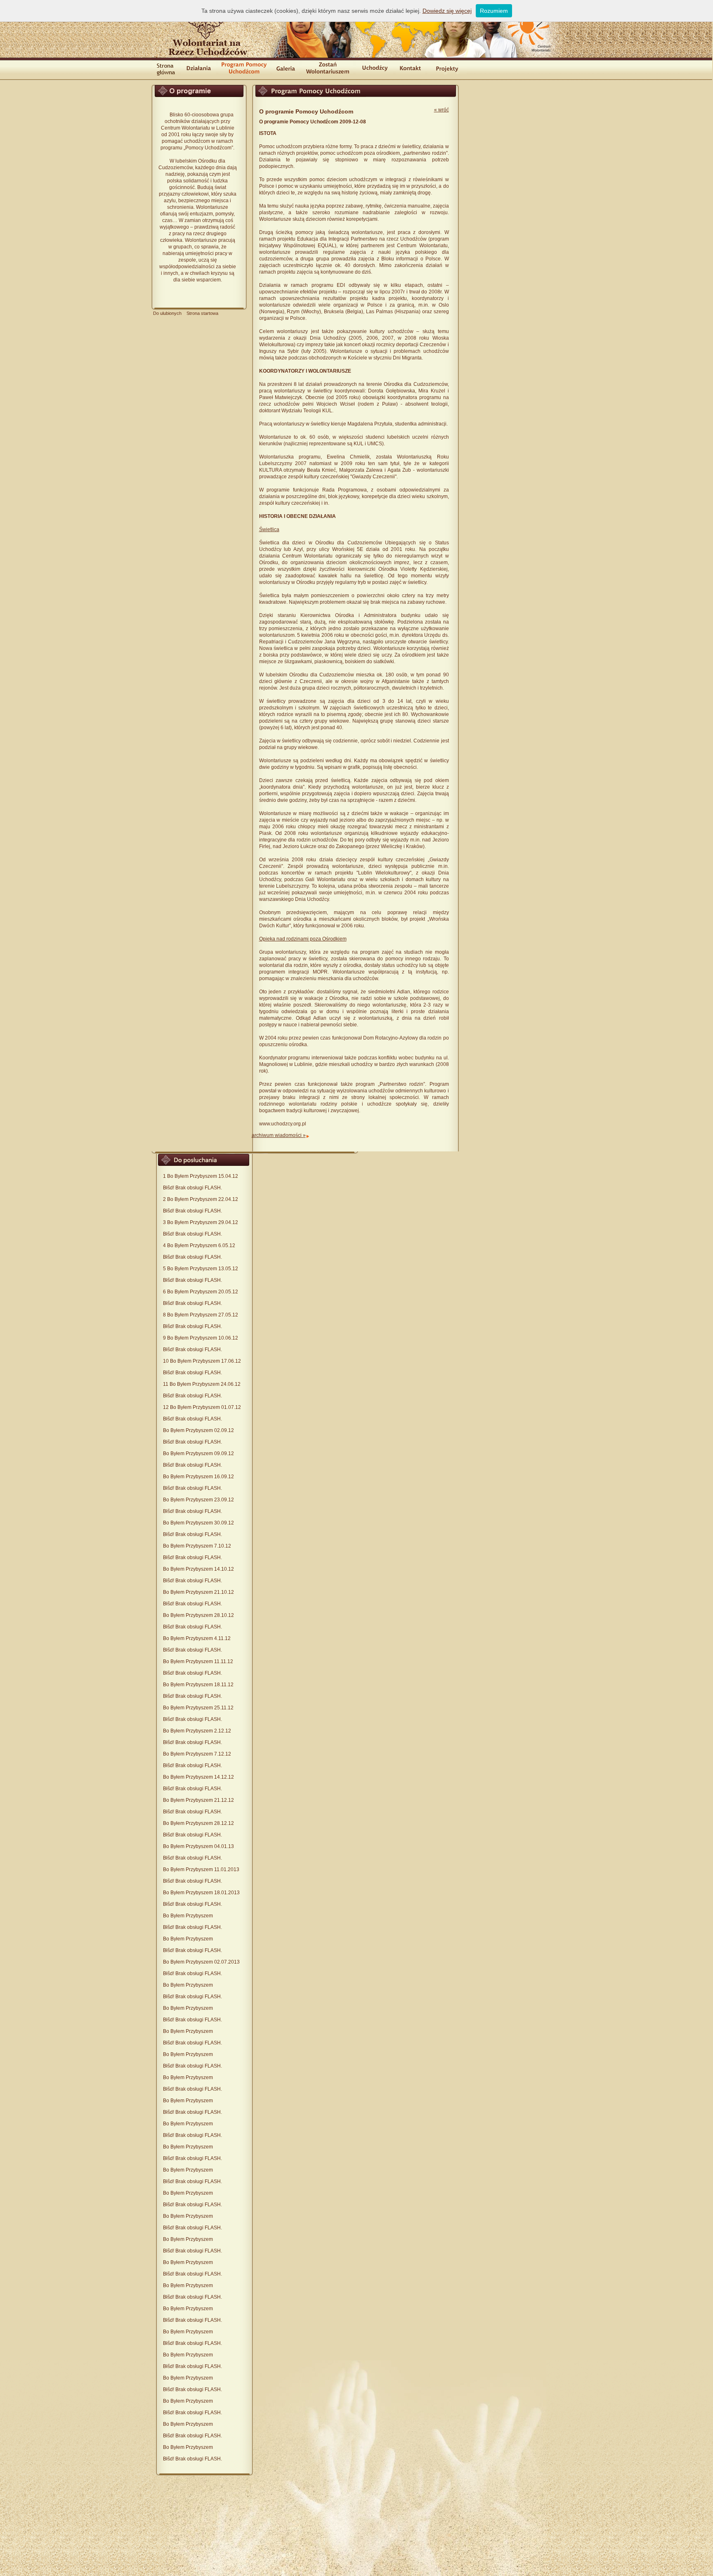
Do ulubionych (167, 313)
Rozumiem (494, 11)
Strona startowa (202, 313)
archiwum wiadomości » (279, 1135)
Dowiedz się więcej (447, 11)
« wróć (441, 110)
